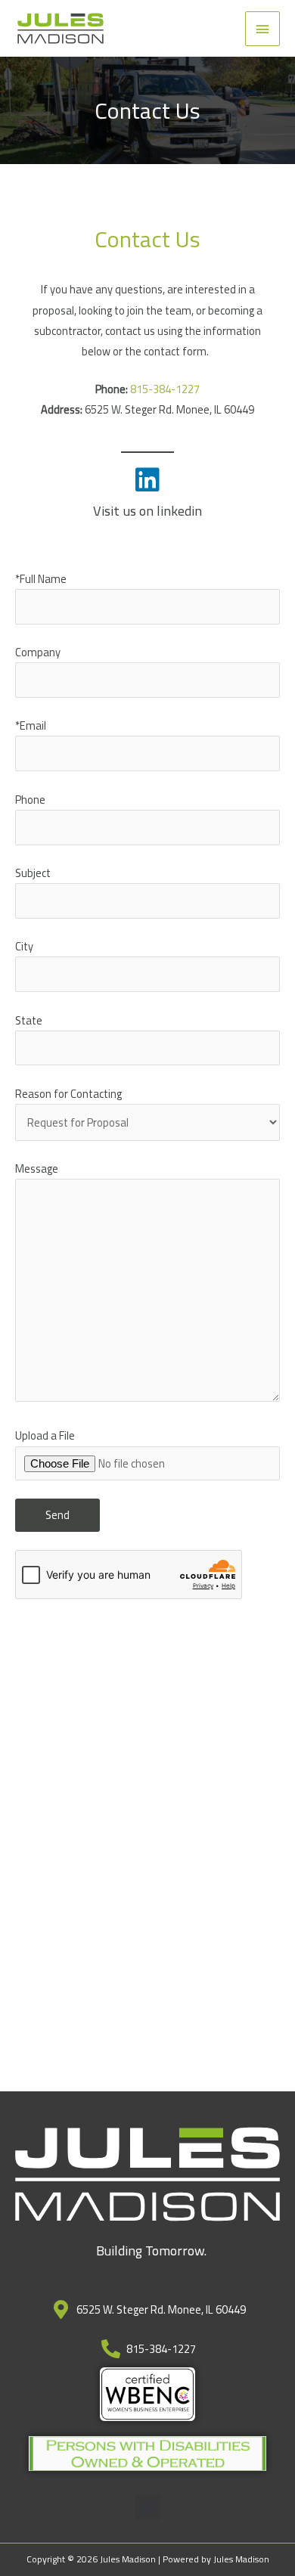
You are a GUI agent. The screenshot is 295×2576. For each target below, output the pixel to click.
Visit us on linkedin (147, 510)
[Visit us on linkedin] (147, 480)
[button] (148, 2507)
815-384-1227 (165, 389)
